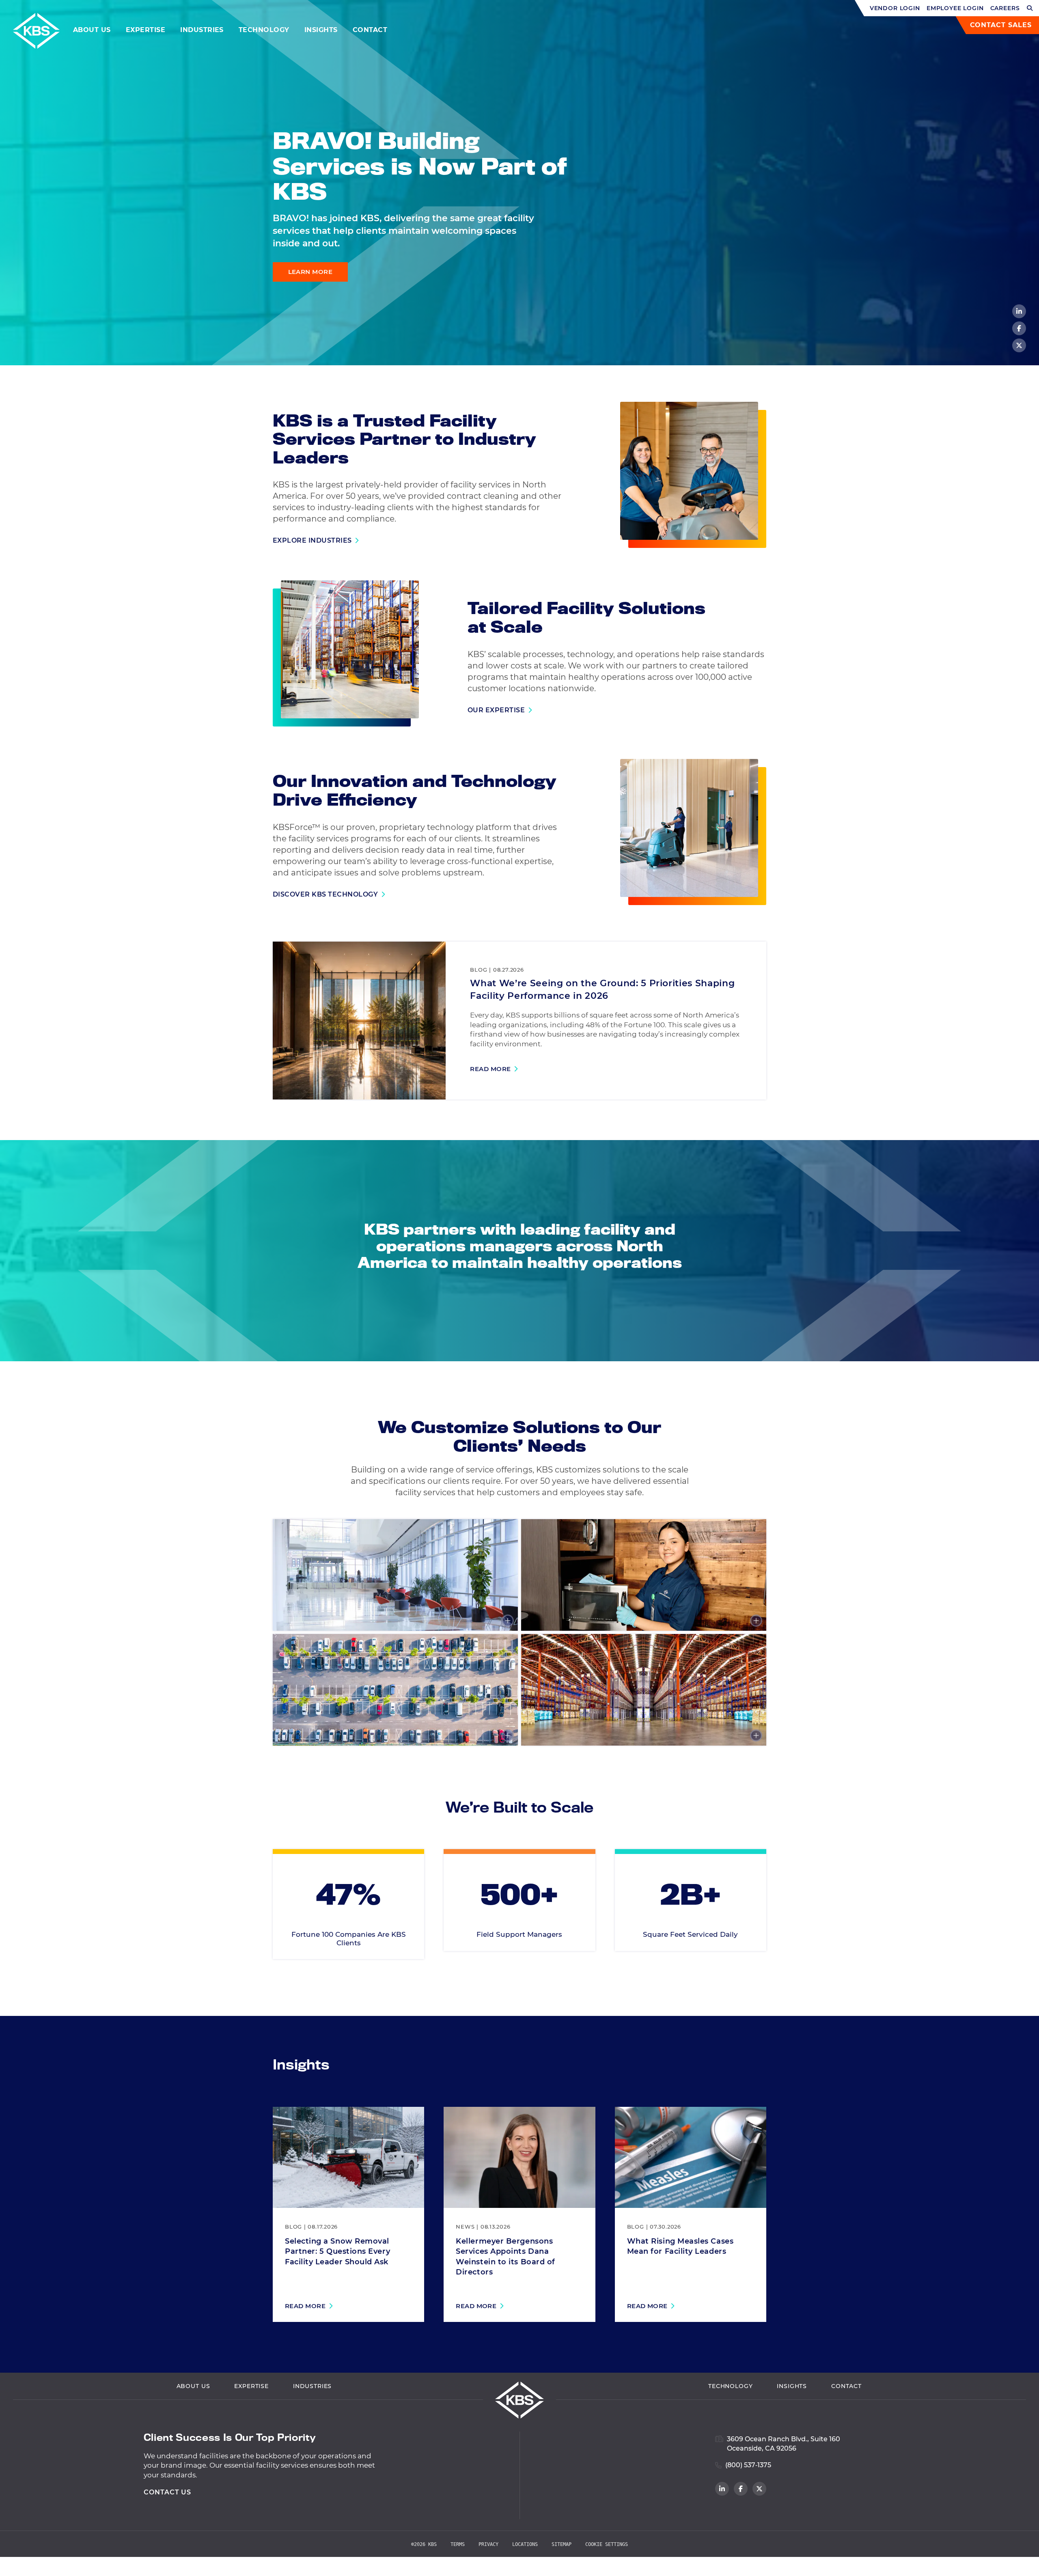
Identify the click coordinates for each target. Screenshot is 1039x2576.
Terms (458, 2544)
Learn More (310, 272)
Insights (321, 30)
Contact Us (168, 2492)
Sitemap (562, 2544)
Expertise (146, 30)
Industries (202, 30)
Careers (1005, 8)
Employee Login (955, 8)
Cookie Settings (607, 2544)
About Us (92, 30)
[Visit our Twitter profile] (1019, 345)
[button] (1030, 8)
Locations (525, 2544)
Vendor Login (895, 8)
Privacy (488, 2544)
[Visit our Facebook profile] (1019, 328)
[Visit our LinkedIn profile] (1019, 311)
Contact (370, 30)
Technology (264, 30)
